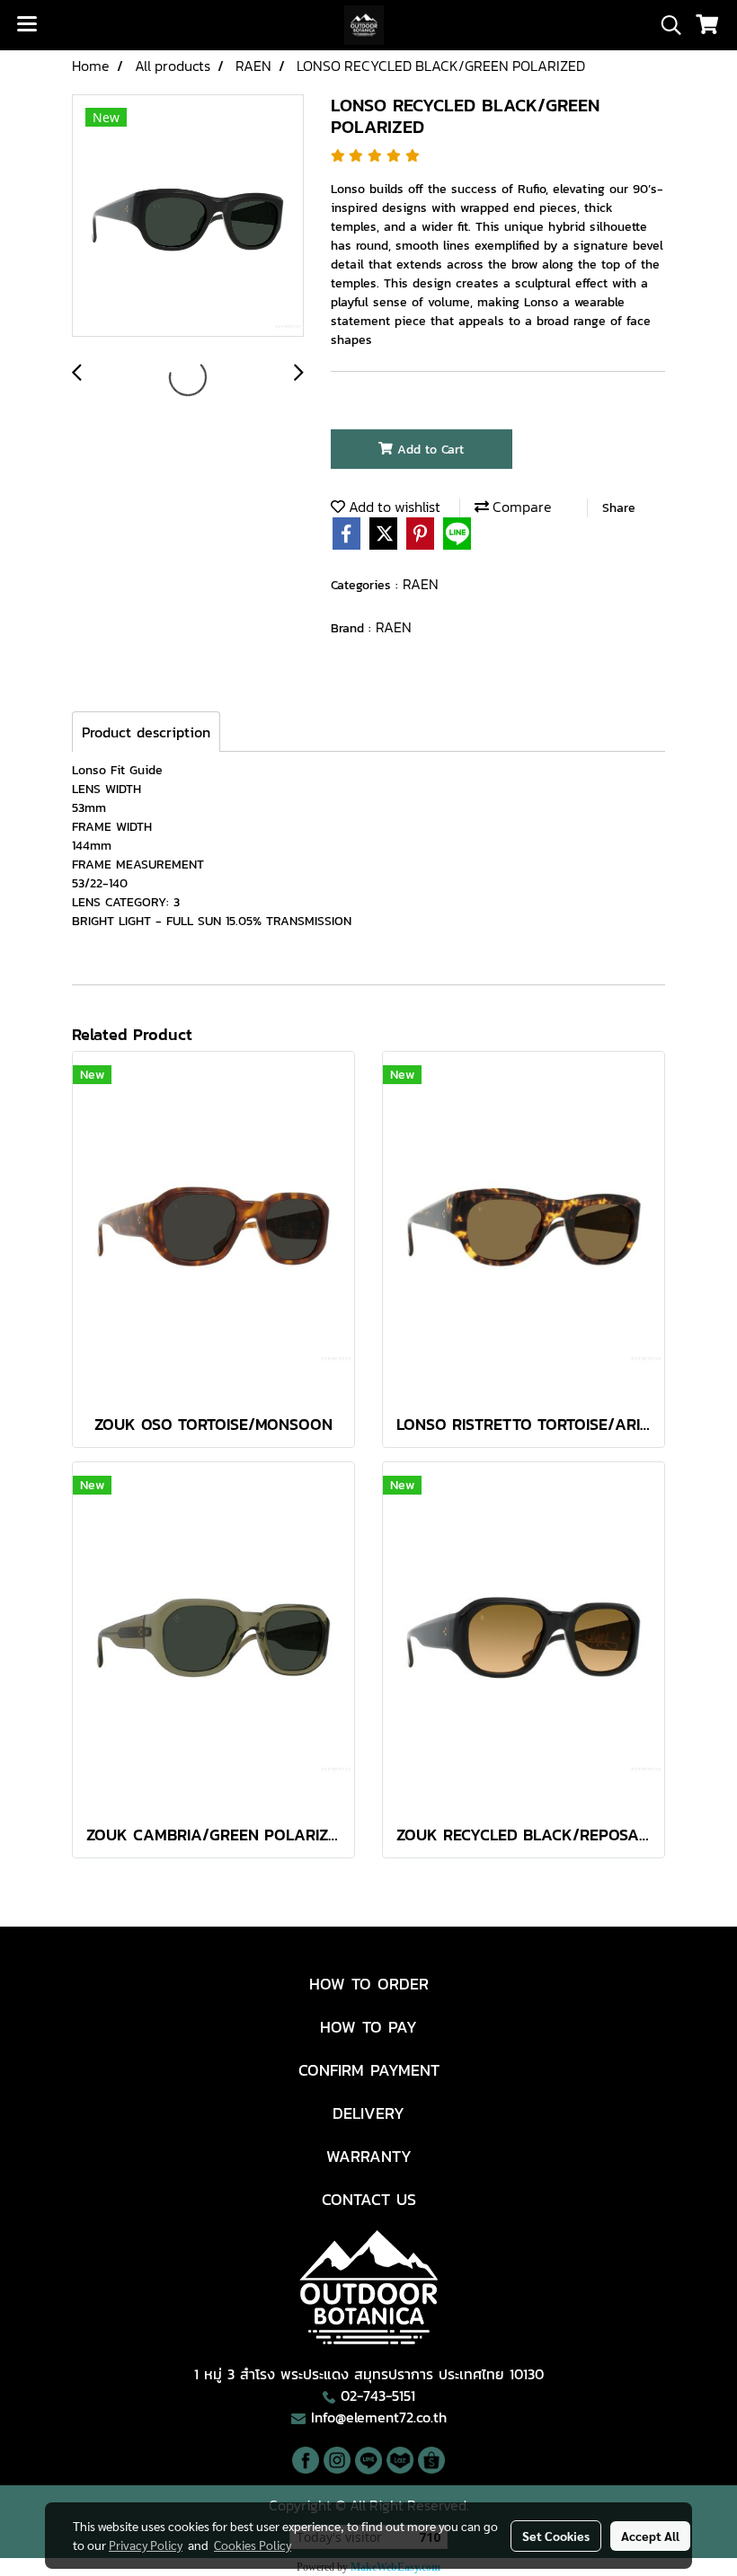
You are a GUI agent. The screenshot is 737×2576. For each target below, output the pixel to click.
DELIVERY (368, 2113)
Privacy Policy (146, 2545)
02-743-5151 (378, 2395)
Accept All (650, 2536)
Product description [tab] (146, 732)
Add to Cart (428, 450)
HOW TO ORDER (369, 1984)
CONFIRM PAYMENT (369, 2070)
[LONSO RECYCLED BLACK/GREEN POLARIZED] (188, 216)
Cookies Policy (253, 2545)
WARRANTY (369, 2156)
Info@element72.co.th (379, 2417)
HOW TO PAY (368, 2027)
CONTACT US (369, 2199)
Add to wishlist (393, 507)
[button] (665, 25)
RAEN (421, 584)
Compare (520, 507)
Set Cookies (556, 2536)
